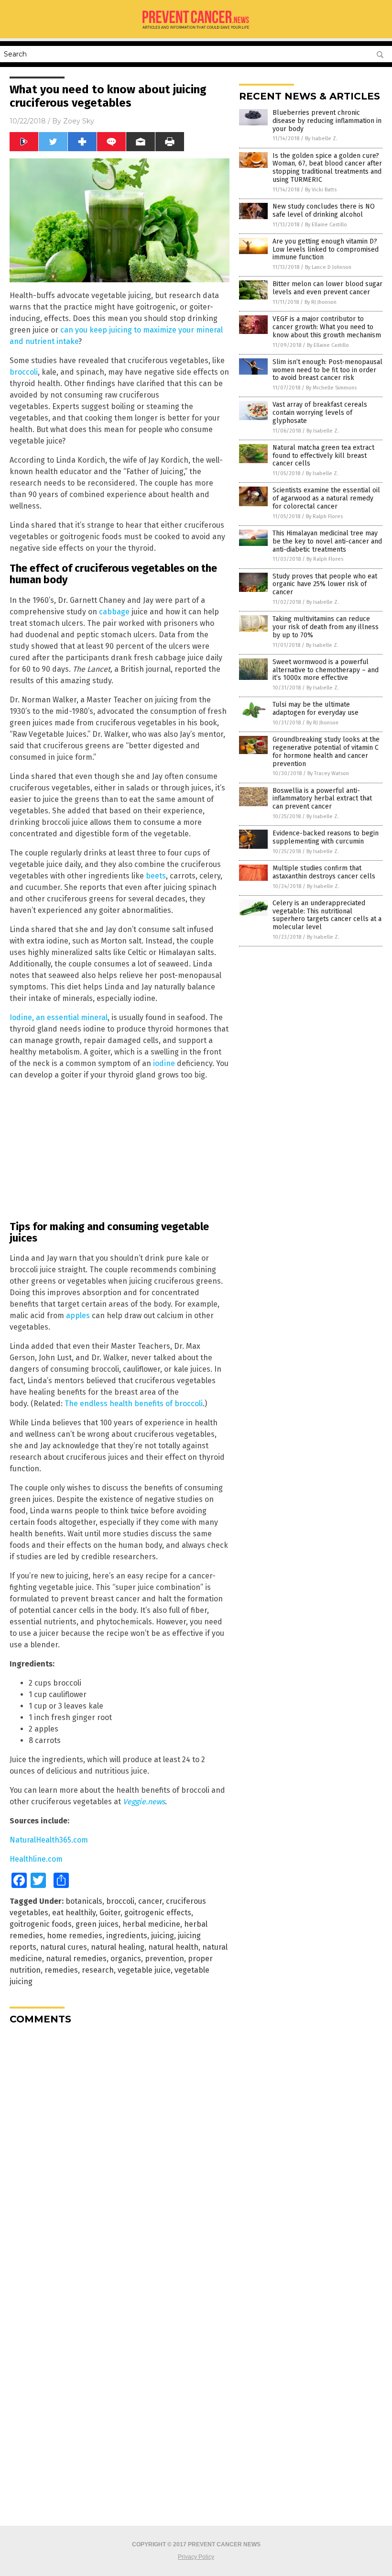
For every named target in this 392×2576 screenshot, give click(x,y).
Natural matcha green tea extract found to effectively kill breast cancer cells (323, 456)
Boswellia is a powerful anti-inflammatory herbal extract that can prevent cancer (322, 799)
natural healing (118, 1947)
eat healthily (74, 1913)
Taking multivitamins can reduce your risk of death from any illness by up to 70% (326, 627)
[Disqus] (120, 2152)
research (98, 1970)
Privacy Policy (196, 2557)
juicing (163, 1936)
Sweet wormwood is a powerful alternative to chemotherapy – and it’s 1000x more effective (326, 670)
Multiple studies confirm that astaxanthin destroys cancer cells (324, 872)
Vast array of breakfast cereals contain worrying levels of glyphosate (320, 413)
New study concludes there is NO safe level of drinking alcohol (324, 211)
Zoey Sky (79, 121)
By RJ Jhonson (321, 302)
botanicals (84, 1901)
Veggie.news (144, 1802)
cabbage (114, 612)
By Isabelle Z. (321, 139)
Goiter (110, 1913)
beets (156, 876)
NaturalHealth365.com (49, 1840)
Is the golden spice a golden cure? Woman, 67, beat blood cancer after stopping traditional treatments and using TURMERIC (327, 168)
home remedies (75, 1936)
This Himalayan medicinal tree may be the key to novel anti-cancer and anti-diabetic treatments (327, 541)
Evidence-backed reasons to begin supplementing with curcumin (326, 837)
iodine (164, 1063)
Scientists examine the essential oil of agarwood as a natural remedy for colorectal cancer (326, 498)
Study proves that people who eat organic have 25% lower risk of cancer (325, 584)
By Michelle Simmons (331, 388)
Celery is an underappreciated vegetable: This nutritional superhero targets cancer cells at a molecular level (327, 915)
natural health (173, 1947)
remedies (61, 1970)
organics (126, 1959)
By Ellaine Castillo (326, 225)
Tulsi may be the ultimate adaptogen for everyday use (316, 709)
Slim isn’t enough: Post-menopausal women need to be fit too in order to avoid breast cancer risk (327, 370)
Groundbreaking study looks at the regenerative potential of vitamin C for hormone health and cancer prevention (326, 751)
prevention (164, 1959)
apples (78, 1316)
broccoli (24, 372)
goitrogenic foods (41, 1924)
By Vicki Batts (321, 190)
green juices (97, 1924)
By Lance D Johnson (328, 267)
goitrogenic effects (158, 1913)
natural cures (64, 1947)
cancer (150, 1901)
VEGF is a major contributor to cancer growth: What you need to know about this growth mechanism (327, 327)
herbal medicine (151, 1924)
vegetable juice (144, 1970)
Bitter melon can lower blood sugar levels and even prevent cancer (327, 288)
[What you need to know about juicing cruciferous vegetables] (196, 32)
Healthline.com (36, 1859)
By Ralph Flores (324, 516)
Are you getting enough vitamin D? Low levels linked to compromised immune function (326, 250)
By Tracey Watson (328, 773)
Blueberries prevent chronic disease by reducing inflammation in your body (327, 121)
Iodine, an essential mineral (59, 1017)
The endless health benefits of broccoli (134, 1404)
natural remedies (76, 1959)
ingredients (127, 1936)
